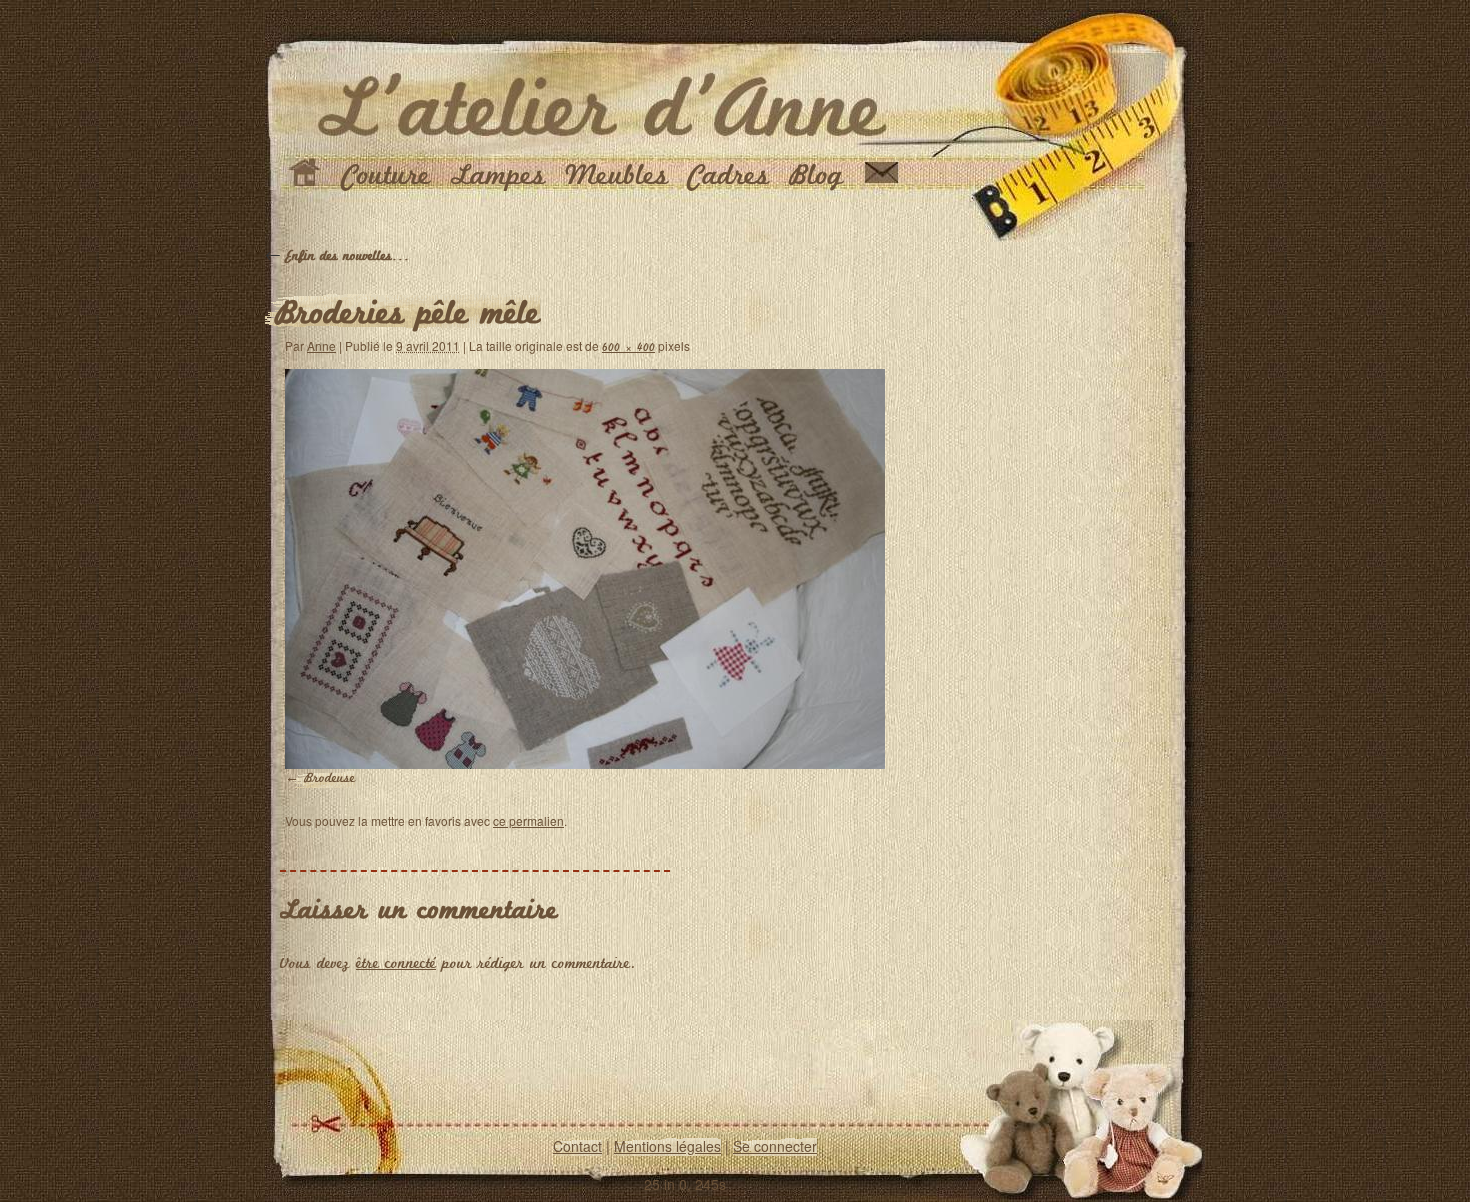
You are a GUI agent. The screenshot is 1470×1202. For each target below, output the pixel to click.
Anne (321, 345)
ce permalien (528, 820)
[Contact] (881, 176)
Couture (386, 176)
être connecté (396, 964)
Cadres (728, 176)
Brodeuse (329, 778)
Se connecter (775, 1146)
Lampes (498, 176)
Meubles (616, 176)
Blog (816, 176)
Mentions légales (667, 1146)
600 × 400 (628, 348)
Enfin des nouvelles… (337, 256)
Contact (577, 1146)
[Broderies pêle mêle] (585, 569)
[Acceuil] (304, 176)
